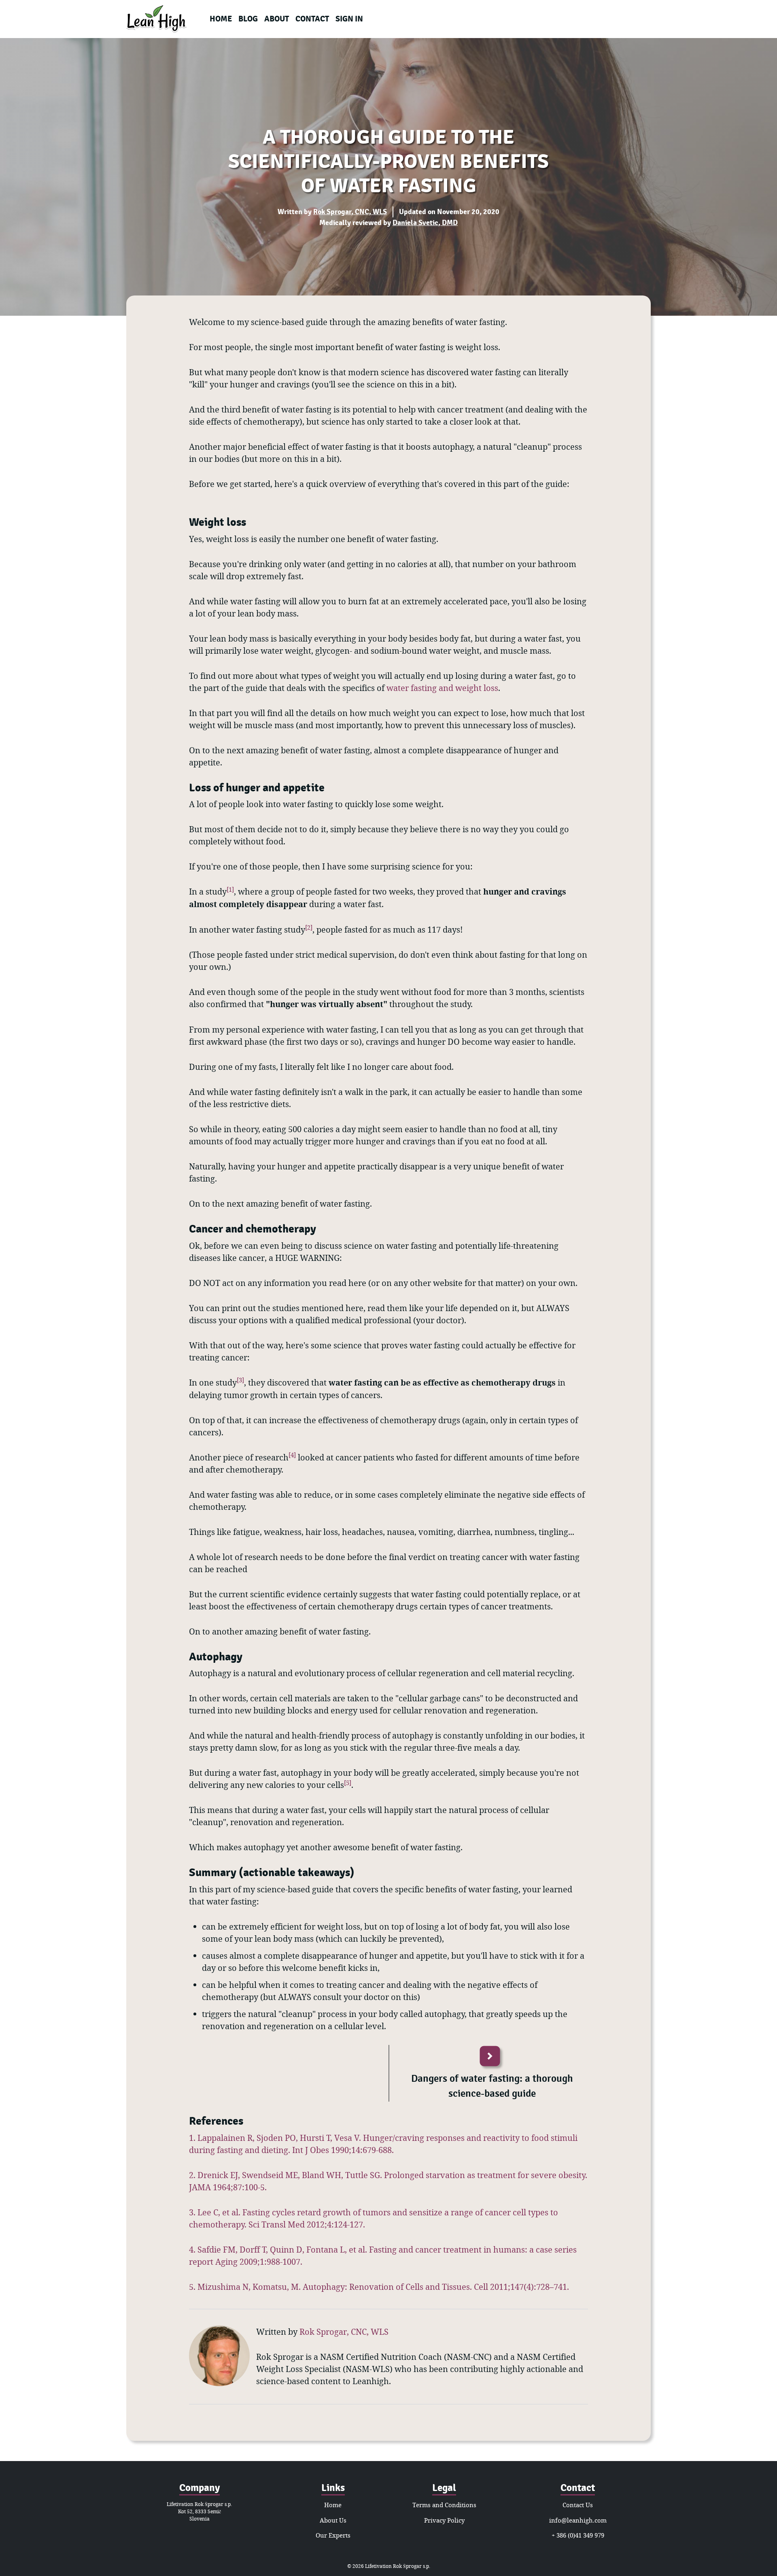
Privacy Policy (444, 2520)
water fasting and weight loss (442, 688)
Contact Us (578, 2505)
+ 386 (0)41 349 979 (578, 2535)
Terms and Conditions (444, 2505)
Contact (312, 19)
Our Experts (333, 2535)
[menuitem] (221, 19)
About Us (333, 2520)
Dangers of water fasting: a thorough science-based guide (492, 2086)
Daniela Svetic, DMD (425, 223)
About (277, 19)
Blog (248, 19)
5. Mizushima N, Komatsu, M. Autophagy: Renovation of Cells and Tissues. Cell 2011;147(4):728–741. (379, 2287)
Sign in (349, 19)
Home (221, 19)
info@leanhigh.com (578, 2520)
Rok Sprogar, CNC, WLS (350, 212)
